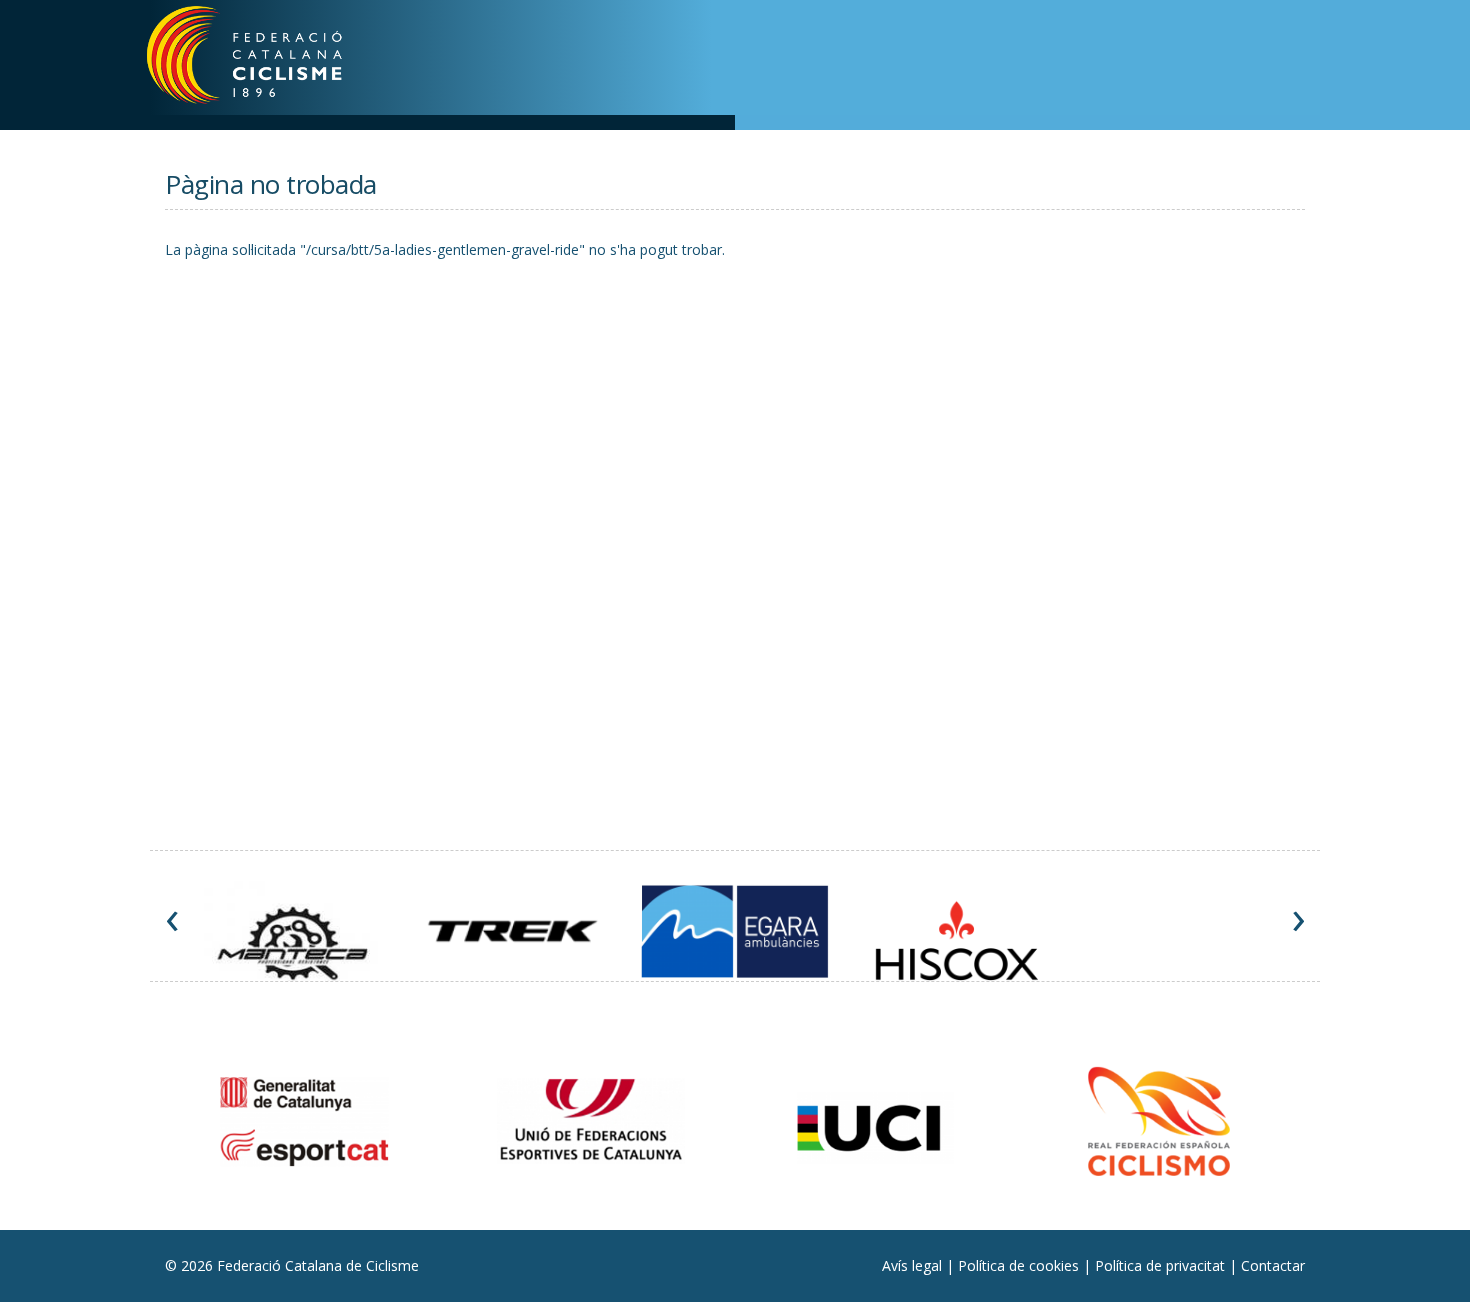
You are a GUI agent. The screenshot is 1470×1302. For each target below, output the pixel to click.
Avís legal (914, 1265)
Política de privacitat (1162, 1265)
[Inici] (271, 60)
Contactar (1273, 1265)
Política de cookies (1020, 1265)
